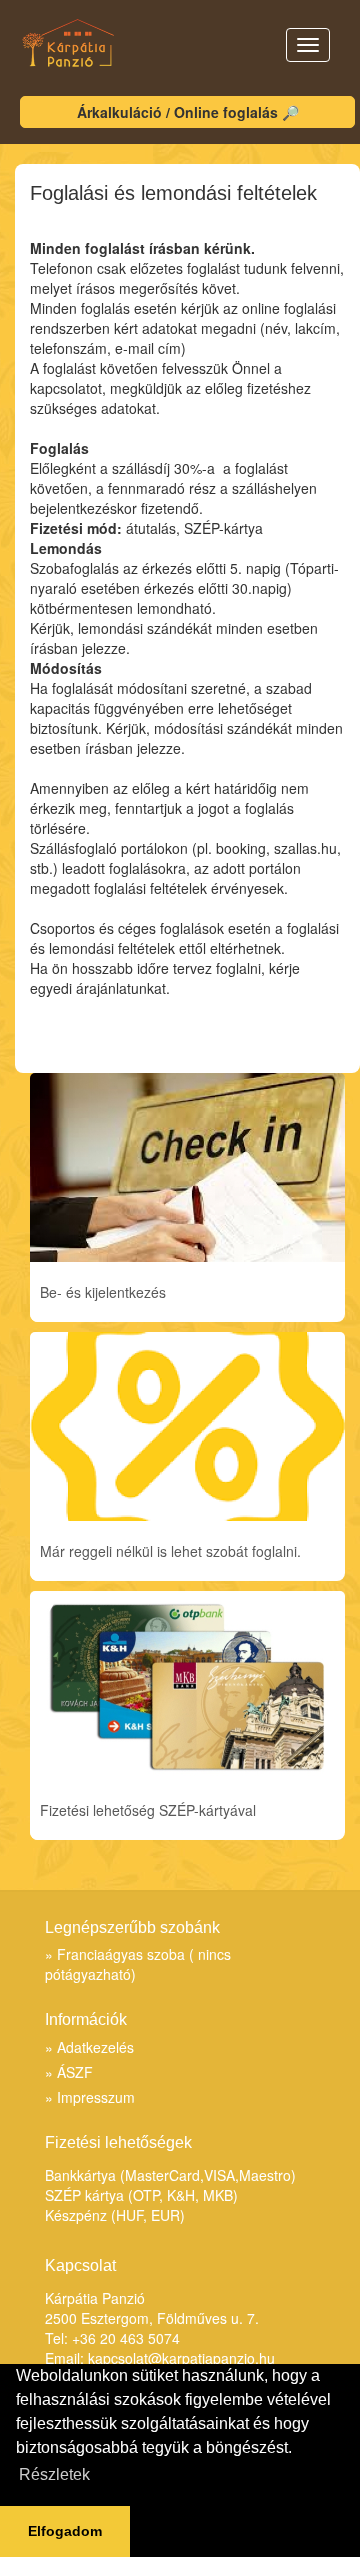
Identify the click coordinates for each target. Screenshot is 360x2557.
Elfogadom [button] (65, 2531)
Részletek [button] (54, 2474)
